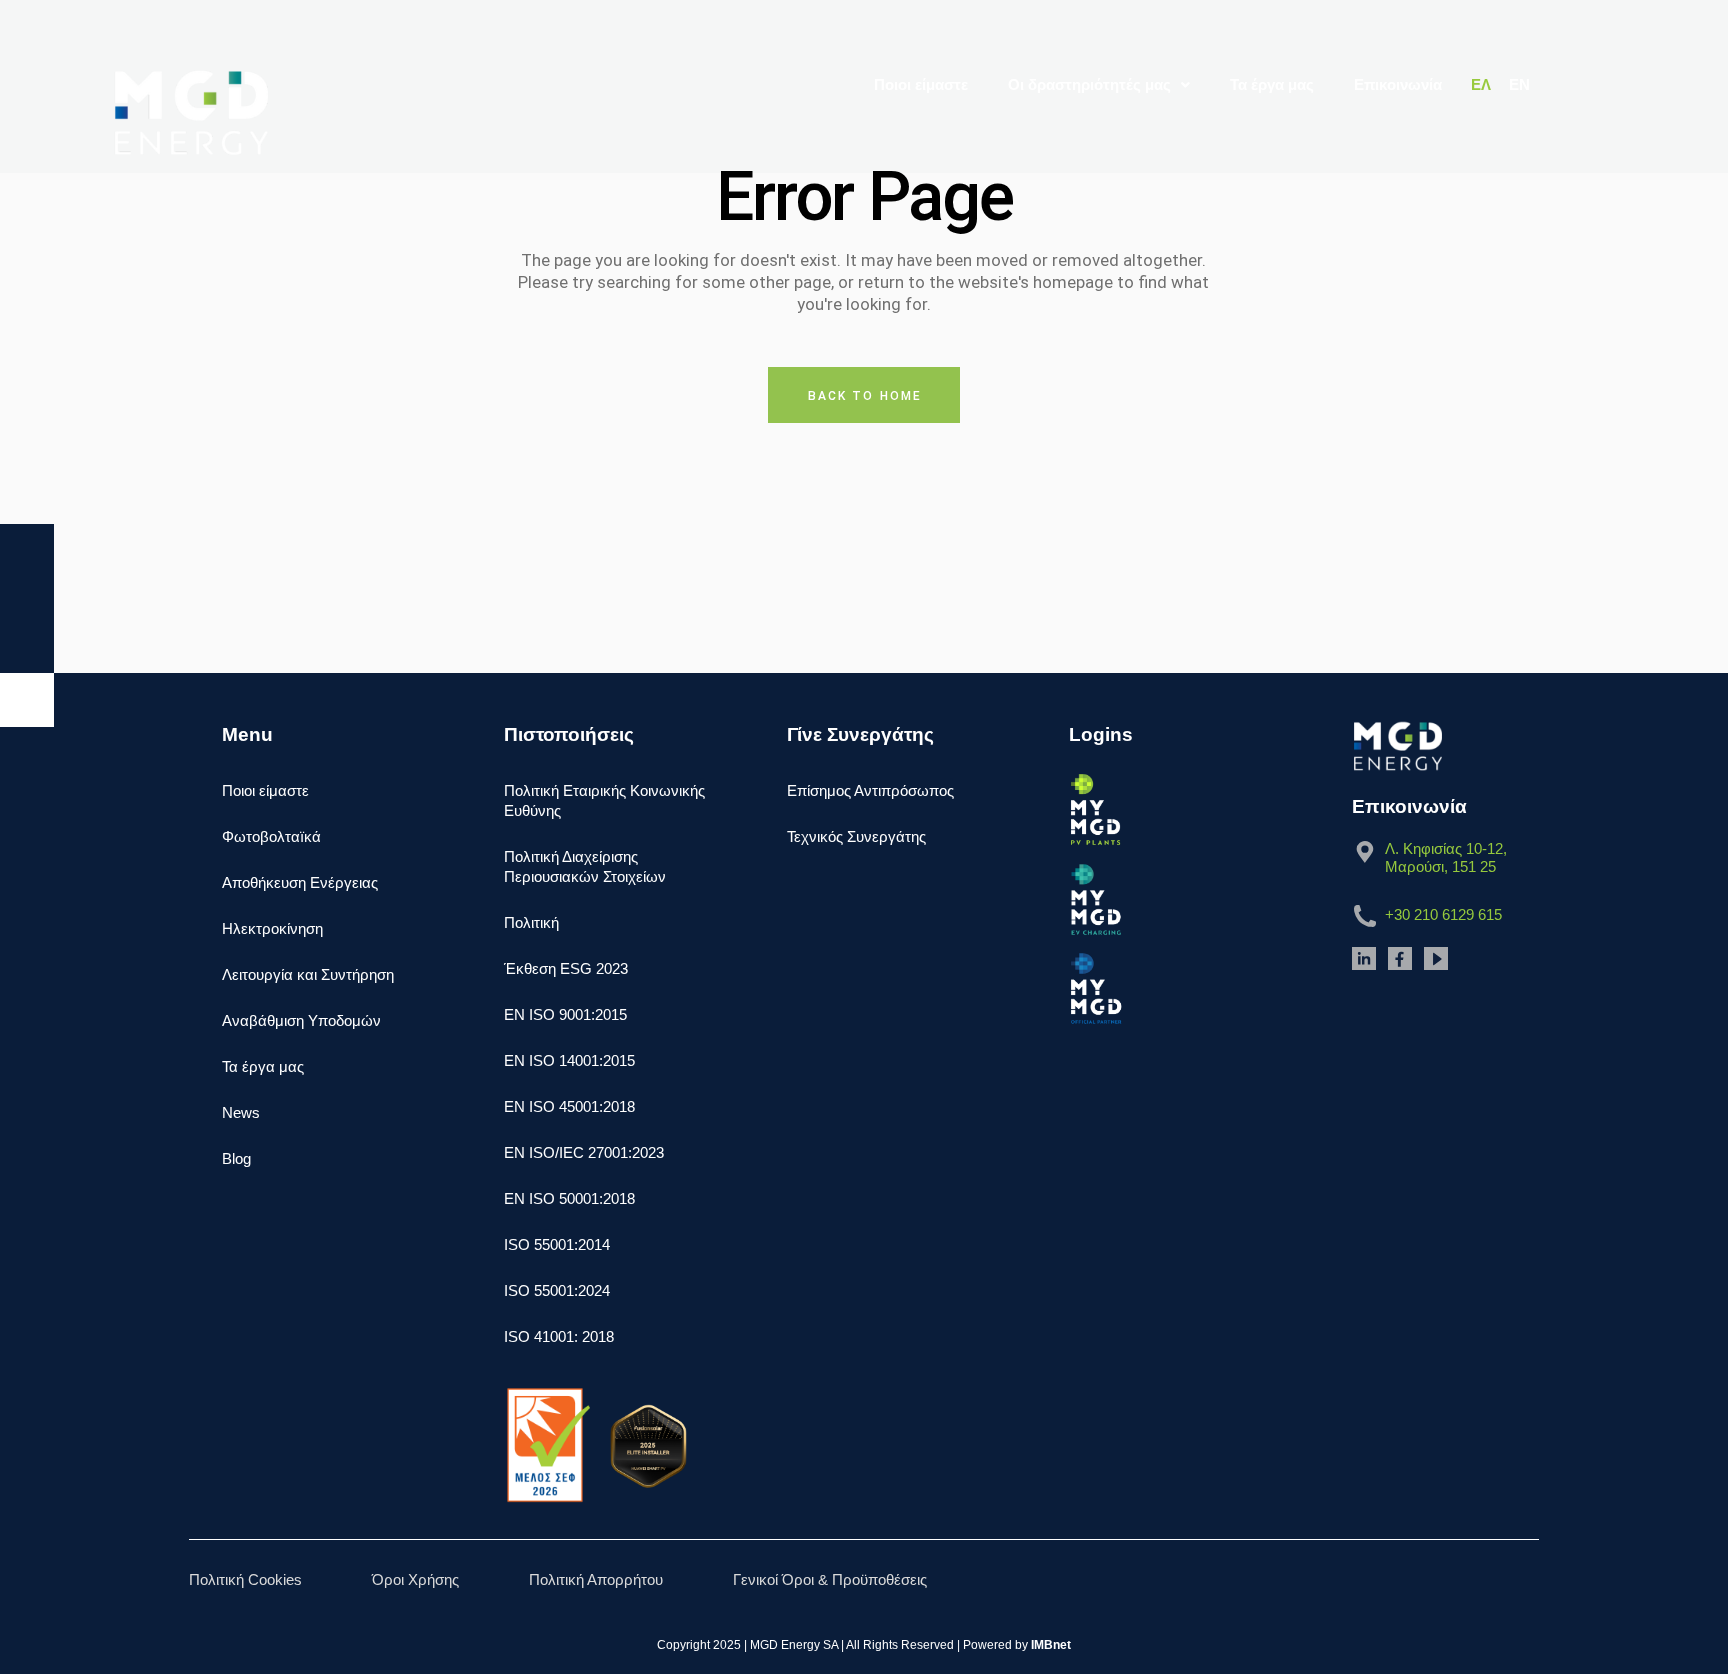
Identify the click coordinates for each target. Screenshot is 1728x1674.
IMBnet (1051, 1645)
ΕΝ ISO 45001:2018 (569, 1106)
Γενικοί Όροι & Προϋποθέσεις (830, 1579)
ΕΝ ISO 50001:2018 (569, 1198)
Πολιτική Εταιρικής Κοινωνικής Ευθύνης (604, 800)
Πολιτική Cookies (245, 1579)
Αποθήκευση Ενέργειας (300, 882)
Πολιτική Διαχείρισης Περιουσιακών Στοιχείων (585, 866)
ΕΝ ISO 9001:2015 (565, 1014)
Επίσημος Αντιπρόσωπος (870, 790)
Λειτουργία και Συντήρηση (308, 974)
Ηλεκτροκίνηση (272, 928)
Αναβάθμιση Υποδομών (301, 1020)
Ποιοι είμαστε (921, 84)
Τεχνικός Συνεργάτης (856, 836)
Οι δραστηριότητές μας (1089, 84)
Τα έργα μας (1272, 84)
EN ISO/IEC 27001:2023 (584, 1152)
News (241, 1112)
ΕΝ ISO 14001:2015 (569, 1060)
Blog (236, 1158)
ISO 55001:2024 (557, 1290)
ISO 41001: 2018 (559, 1336)
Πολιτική (531, 922)
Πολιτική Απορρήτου (596, 1579)
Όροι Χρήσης (415, 1579)
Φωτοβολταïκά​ (271, 836)
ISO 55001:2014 (557, 1244)
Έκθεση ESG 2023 (566, 968)
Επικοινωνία (1398, 84)
